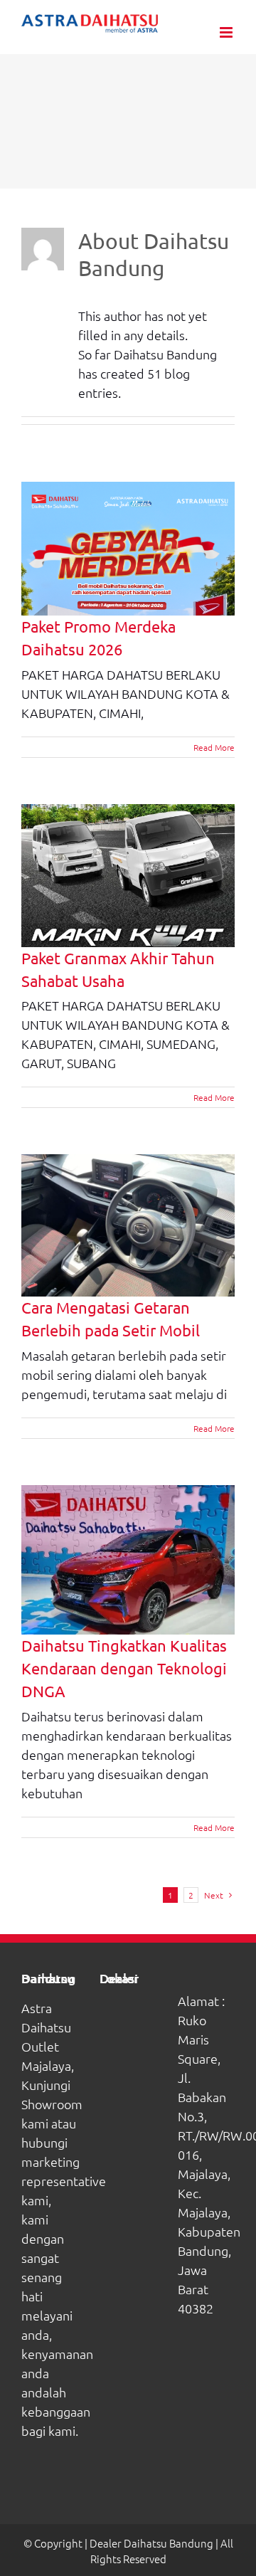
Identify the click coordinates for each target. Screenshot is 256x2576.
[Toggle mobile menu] (227, 32)
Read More (214, 747)
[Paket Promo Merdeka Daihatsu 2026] (128, 549)
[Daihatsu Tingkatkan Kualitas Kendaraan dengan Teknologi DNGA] (128, 1560)
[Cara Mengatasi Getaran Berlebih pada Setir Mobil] (128, 1225)
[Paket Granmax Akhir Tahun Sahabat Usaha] (128, 876)
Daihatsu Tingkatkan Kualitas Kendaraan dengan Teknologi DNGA (124, 1668)
